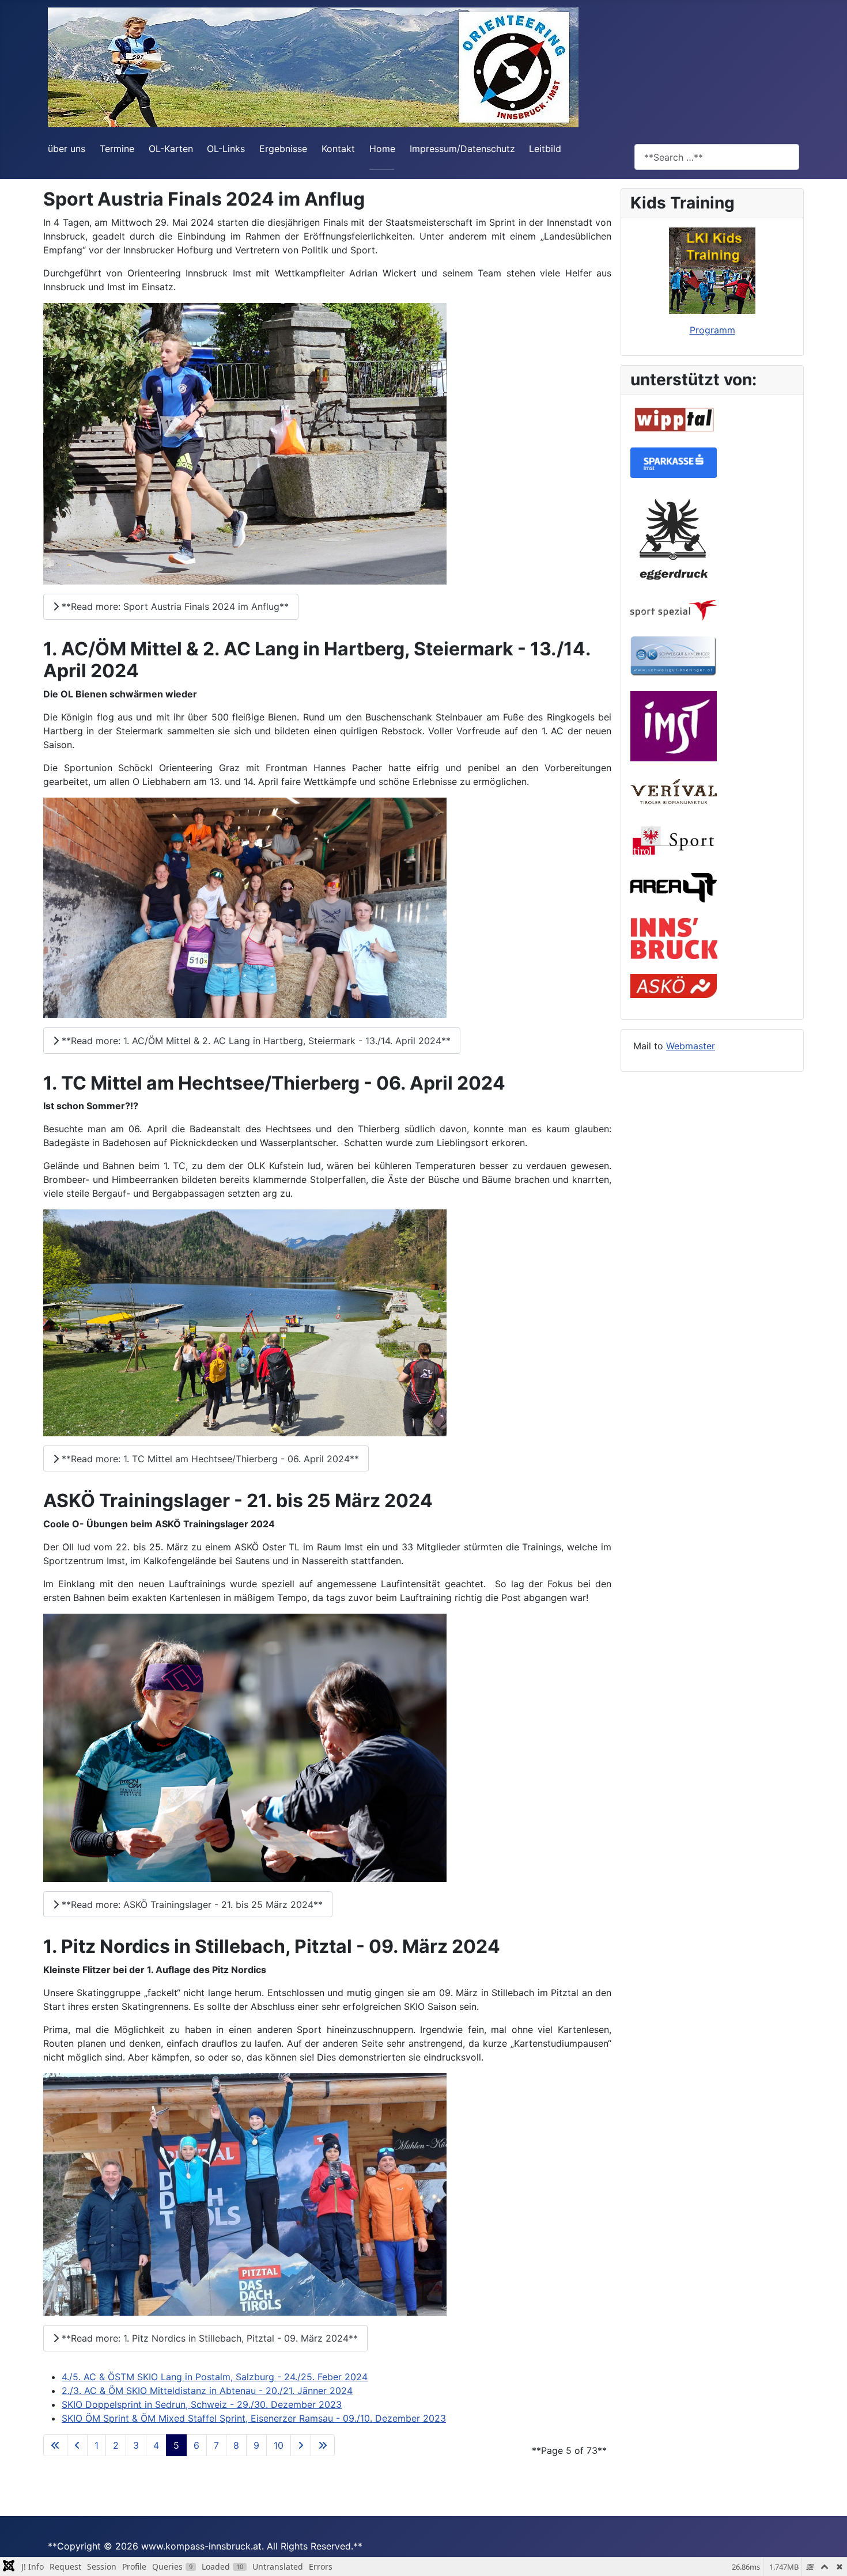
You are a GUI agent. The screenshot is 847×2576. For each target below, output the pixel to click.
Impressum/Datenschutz (462, 149)
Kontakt (338, 149)
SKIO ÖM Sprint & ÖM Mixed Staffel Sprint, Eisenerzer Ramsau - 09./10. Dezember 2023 (254, 2418)
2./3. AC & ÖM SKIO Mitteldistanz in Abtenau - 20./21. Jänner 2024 (207, 2391)
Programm (712, 330)
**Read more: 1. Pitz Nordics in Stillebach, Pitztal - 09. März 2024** (208, 2338)
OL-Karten (171, 149)
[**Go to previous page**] (77, 2445)
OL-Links (226, 149)
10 (279, 2445)
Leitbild (545, 149)
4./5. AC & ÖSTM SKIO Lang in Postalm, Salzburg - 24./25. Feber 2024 (215, 2377)
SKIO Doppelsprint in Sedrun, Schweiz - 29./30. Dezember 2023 (202, 2404)
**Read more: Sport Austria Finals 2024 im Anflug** (174, 606)
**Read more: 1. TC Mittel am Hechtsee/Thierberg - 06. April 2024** (209, 1459)
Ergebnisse (283, 149)
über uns (67, 149)
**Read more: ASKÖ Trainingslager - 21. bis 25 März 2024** (191, 1905)
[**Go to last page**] (323, 2445)
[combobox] (717, 157)
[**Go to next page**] (301, 2445)
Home (382, 149)
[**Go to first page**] (55, 2445)
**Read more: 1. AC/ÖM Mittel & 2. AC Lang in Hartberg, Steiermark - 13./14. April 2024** (255, 1041)
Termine (117, 149)
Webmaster (691, 1046)
